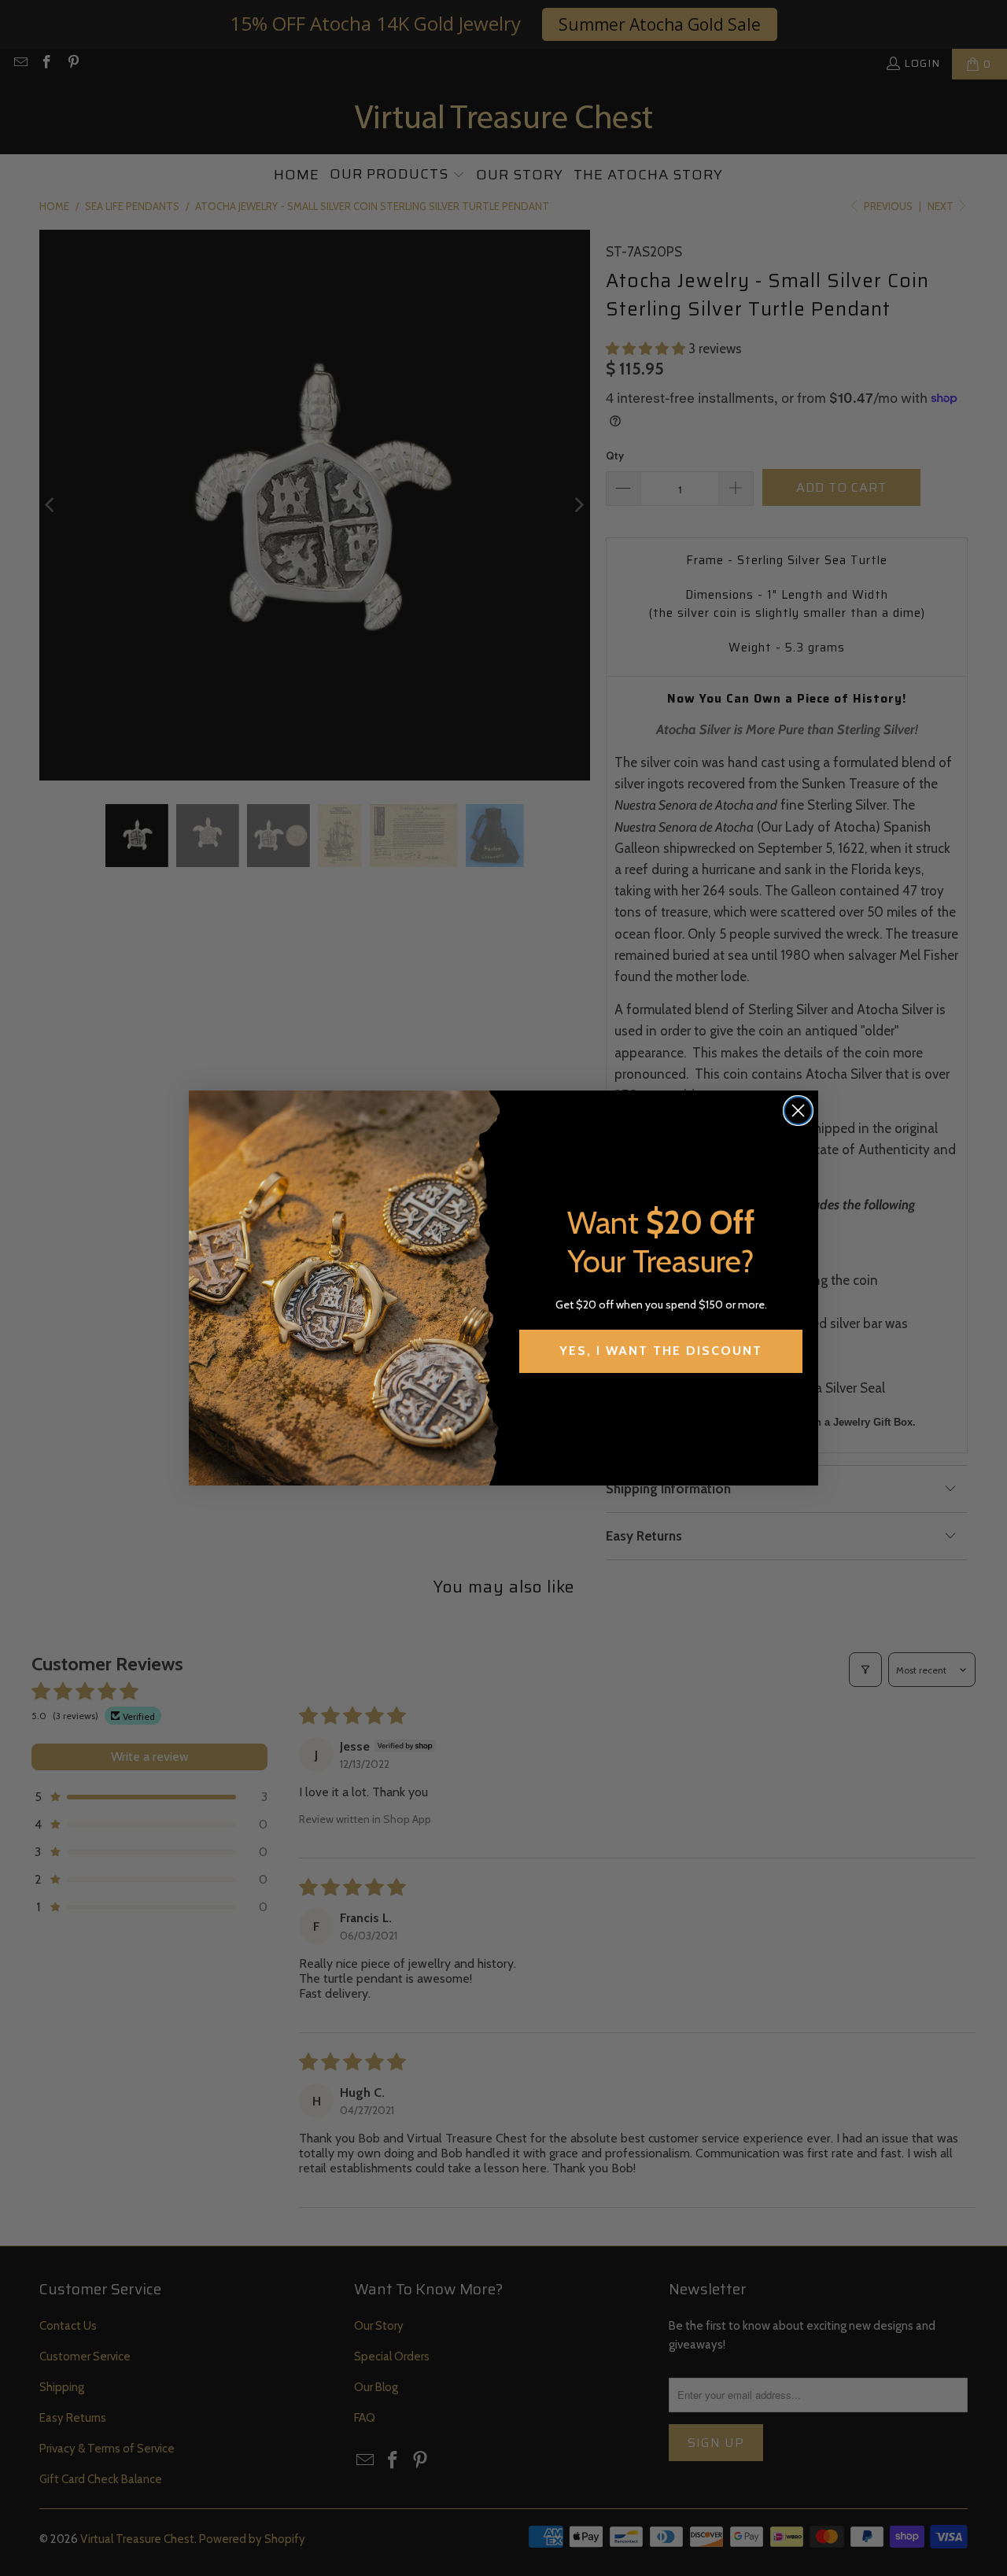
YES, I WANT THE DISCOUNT (661, 1351)
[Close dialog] (798, 1111)
